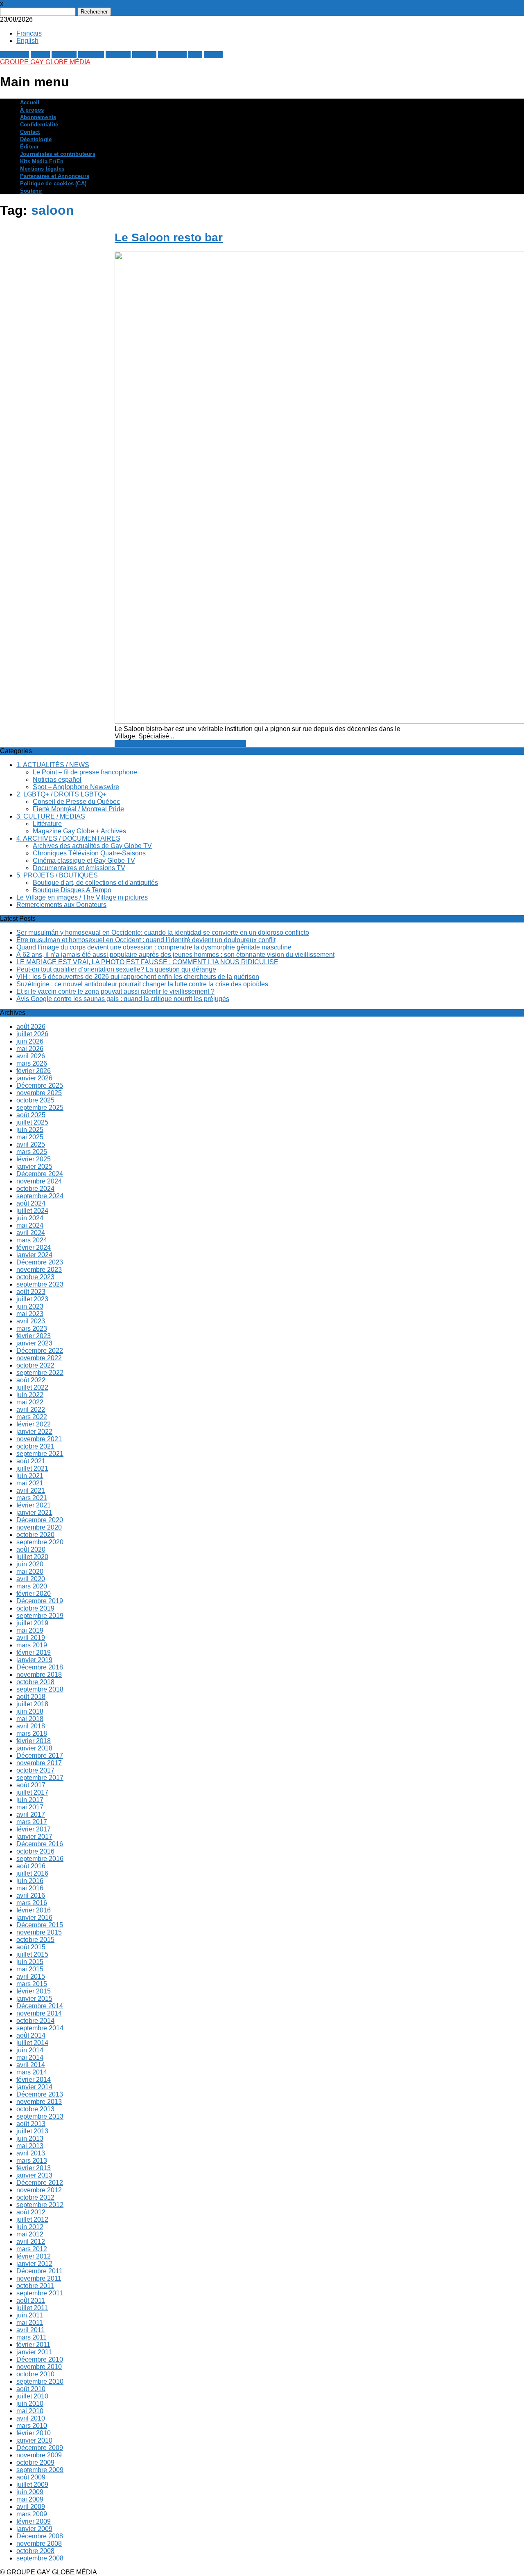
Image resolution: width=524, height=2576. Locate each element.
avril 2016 (31, 1895)
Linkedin (118, 55)
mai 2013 (30, 2146)
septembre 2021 (40, 1454)
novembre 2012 (39, 2190)
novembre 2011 (39, 2278)
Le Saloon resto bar (169, 237)
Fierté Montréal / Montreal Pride (78, 809)
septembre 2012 (40, 2205)
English (27, 41)
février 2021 (34, 1505)
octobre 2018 (35, 1682)
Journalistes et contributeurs (58, 154)
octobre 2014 (35, 2021)
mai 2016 (30, 1888)
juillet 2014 (32, 2043)
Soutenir (31, 191)
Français (29, 33)
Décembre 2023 (40, 1262)
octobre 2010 (35, 2374)
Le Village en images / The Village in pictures (180, 744)
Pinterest (91, 55)
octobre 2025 (35, 1100)
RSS (195, 55)
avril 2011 (30, 2330)
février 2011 (33, 2345)
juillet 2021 (32, 1468)
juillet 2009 (32, 2485)
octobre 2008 (35, 2551)
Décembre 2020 (40, 1520)
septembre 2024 (40, 1196)
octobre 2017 (35, 1770)
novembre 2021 (39, 1439)
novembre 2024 (39, 1181)
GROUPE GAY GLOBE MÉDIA (45, 62)
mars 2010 (32, 2426)
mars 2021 (32, 1498)
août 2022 (31, 1380)
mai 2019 (30, 1630)
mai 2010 (30, 2411)
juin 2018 (30, 1711)
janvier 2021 (34, 1513)
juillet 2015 (32, 1954)
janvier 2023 (34, 1343)
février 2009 (34, 2521)
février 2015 (34, 1991)
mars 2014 (32, 2072)
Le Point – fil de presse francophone (85, 772)
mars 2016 (32, 1903)
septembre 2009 (40, 2470)
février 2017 (34, 1829)
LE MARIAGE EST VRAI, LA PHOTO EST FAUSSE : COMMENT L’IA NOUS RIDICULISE (147, 962)
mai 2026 (30, 1049)
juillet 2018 (32, 1704)
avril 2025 (31, 1144)
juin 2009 (30, 2492)
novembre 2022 (39, 1358)
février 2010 (34, 2433)
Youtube (144, 55)
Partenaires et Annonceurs (55, 176)
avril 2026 (31, 1056)
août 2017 (31, 1785)
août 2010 (31, 2389)
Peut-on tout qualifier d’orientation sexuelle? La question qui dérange (116, 969)
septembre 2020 (40, 1542)
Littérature (47, 824)
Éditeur (29, 147)
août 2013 (31, 2124)
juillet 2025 (32, 1122)
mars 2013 (32, 2161)
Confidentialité (39, 125)
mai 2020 (30, 1571)
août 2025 (31, 1115)
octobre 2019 (35, 1608)
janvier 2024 (34, 1255)
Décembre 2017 (40, 1756)
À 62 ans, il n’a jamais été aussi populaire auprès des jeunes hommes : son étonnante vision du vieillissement (175, 955)
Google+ (64, 55)
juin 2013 (30, 2138)
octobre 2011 (35, 2286)
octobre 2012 (35, 2197)
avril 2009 (31, 2507)
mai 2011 (30, 2323)
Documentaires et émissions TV (79, 868)
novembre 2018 (39, 1675)
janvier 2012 (34, 2264)
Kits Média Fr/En (42, 162)
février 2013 (34, 2168)
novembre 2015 (39, 1932)
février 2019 (34, 1652)
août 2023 (31, 1292)
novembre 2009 (39, 2455)
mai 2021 (30, 1483)
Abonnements (38, 117)
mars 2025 (32, 1152)
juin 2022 (30, 1395)
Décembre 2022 (40, 1351)
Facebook (15, 55)
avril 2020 (31, 1579)
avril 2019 (31, 1638)
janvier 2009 (34, 2529)
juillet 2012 (32, 2219)
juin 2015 (30, 1962)
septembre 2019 (40, 1616)
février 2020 (34, 1594)
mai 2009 (30, 2499)
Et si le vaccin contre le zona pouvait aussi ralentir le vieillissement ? (115, 991)
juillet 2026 (32, 1034)
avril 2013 (31, 2153)
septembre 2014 (40, 2028)
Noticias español (57, 780)
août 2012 (31, 2212)
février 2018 (34, 1741)
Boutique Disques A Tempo (72, 890)
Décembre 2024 (40, 1174)
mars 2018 (32, 1733)
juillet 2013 (32, 2131)
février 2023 (34, 1336)
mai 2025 (30, 1137)
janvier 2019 (34, 1660)
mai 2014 (30, 2057)
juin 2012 (30, 2227)
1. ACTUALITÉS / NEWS (53, 765)
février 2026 (34, 1071)
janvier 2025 (34, 1167)
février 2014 (34, 2080)
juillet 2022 (32, 1387)
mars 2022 (32, 1417)
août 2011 (31, 2300)
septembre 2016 (40, 1859)
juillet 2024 (32, 1211)
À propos (32, 110)
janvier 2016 (34, 1918)
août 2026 (31, 1027)
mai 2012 (30, 2234)
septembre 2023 (40, 1284)
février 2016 (34, 1910)
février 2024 (34, 1248)
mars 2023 (32, 1328)
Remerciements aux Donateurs (61, 905)
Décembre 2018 (40, 1667)
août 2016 (31, 1866)
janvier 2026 (34, 1078)
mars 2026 (32, 1063)
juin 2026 (30, 1041)
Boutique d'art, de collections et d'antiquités (95, 883)
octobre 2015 (35, 1940)
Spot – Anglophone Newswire (76, 787)
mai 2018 (30, 1719)
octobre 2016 (35, 1851)
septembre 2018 (40, 1689)
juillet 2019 (32, 1623)
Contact (30, 132)
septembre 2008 (40, 2558)
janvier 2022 (34, 1432)
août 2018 (31, 1697)
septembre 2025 (40, 1108)
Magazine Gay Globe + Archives (79, 831)
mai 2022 (30, 1402)
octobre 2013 (35, 2109)
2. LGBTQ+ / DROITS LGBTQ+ (61, 794)
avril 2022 (31, 1409)
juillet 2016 (32, 1873)
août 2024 (31, 1203)
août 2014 (31, 2035)
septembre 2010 (40, 2381)
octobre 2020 (35, 1535)
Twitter (40, 55)
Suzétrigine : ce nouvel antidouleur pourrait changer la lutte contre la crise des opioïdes (142, 984)
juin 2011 (30, 2315)
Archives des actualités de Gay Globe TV (92, 846)
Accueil (30, 103)
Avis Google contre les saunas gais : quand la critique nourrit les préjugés (123, 999)
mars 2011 (32, 2337)
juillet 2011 (32, 2308)
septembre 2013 (40, 2116)
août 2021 (31, 1461)
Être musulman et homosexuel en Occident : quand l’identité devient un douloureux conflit (146, 940)
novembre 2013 (39, 2102)
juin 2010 (30, 2404)
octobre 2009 (35, 2462)
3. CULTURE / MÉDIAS (51, 816)
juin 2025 (30, 1130)
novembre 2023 (39, 1270)
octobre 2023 (35, 1277)
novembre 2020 (39, 1527)
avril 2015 (31, 1976)
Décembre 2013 (40, 2094)
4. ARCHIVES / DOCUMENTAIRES (68, 838)
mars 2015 (32, 1984)
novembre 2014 (39, 2013)
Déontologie (36, 139)
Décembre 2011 (40, 2271)
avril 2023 (31, 1321)
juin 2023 (30, 1306)
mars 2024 (32, 1240)
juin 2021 (30, 1476)
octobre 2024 (35, 1189)
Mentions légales (42, 169)
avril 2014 (31, 2065)
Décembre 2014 (40, 2006)
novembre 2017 (39, 1763)
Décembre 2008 (40, 2536)
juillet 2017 (32, 1792)
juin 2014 (30, 2050)
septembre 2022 (40, 1373)
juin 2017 (30, 1800)
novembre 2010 (39, 2367)
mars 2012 (32, 2249)
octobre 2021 (35, 1446)
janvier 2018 (34, 1748)
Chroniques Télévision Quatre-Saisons (89, 853)
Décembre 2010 (40, 2359)
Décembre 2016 (40, 1844)
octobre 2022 (35, 1365)
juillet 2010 (32, 2396)
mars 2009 (32, 2514)
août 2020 (31, 1549)
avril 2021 (31, 1490)
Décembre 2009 (40, 2448)
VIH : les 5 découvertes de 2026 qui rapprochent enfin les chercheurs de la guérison (138, 977)
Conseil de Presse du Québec (76, 802)
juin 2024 (30, 1218)
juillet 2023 (32, 1299)
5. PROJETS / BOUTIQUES (57, 875)
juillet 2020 (32, 1557)
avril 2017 (31, 1814)
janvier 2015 (34, 1999)
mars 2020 (32, 1586)
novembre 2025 (39, 1093)
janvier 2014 (34, 2087)
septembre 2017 (40, 1778)
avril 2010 (31, 2418)
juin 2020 (30, 1564)
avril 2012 (31, 2242)
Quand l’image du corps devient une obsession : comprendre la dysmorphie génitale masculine (154, 947)
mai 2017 (30, 1807)
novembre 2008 (39, 2543)
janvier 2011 (34, 2352)
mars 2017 (32, 1822)
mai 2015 (30, 1969)
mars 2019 (32, 1645)
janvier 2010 (34, 2440)
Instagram (172, 55)
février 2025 (34, 1159)
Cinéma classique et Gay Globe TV (84, 861)
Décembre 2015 (40, 1925)
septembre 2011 (40, 2293)
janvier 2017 (34, 1837)
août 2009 (31, 2477)
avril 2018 (31, 1726)
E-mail (213, 55)
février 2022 (34, 1424)
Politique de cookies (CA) (53, 184)
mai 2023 (30, 1314)
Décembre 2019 (40, 1601)
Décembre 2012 (40, 2183)
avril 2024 (31, 1233)
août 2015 (31, 1947)
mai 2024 (30, 1225)
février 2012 (34, 2256)
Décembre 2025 (40, 1086)
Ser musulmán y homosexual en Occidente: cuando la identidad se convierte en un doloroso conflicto (163, 933)
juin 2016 (30, 1881)
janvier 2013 (34, 2175)
